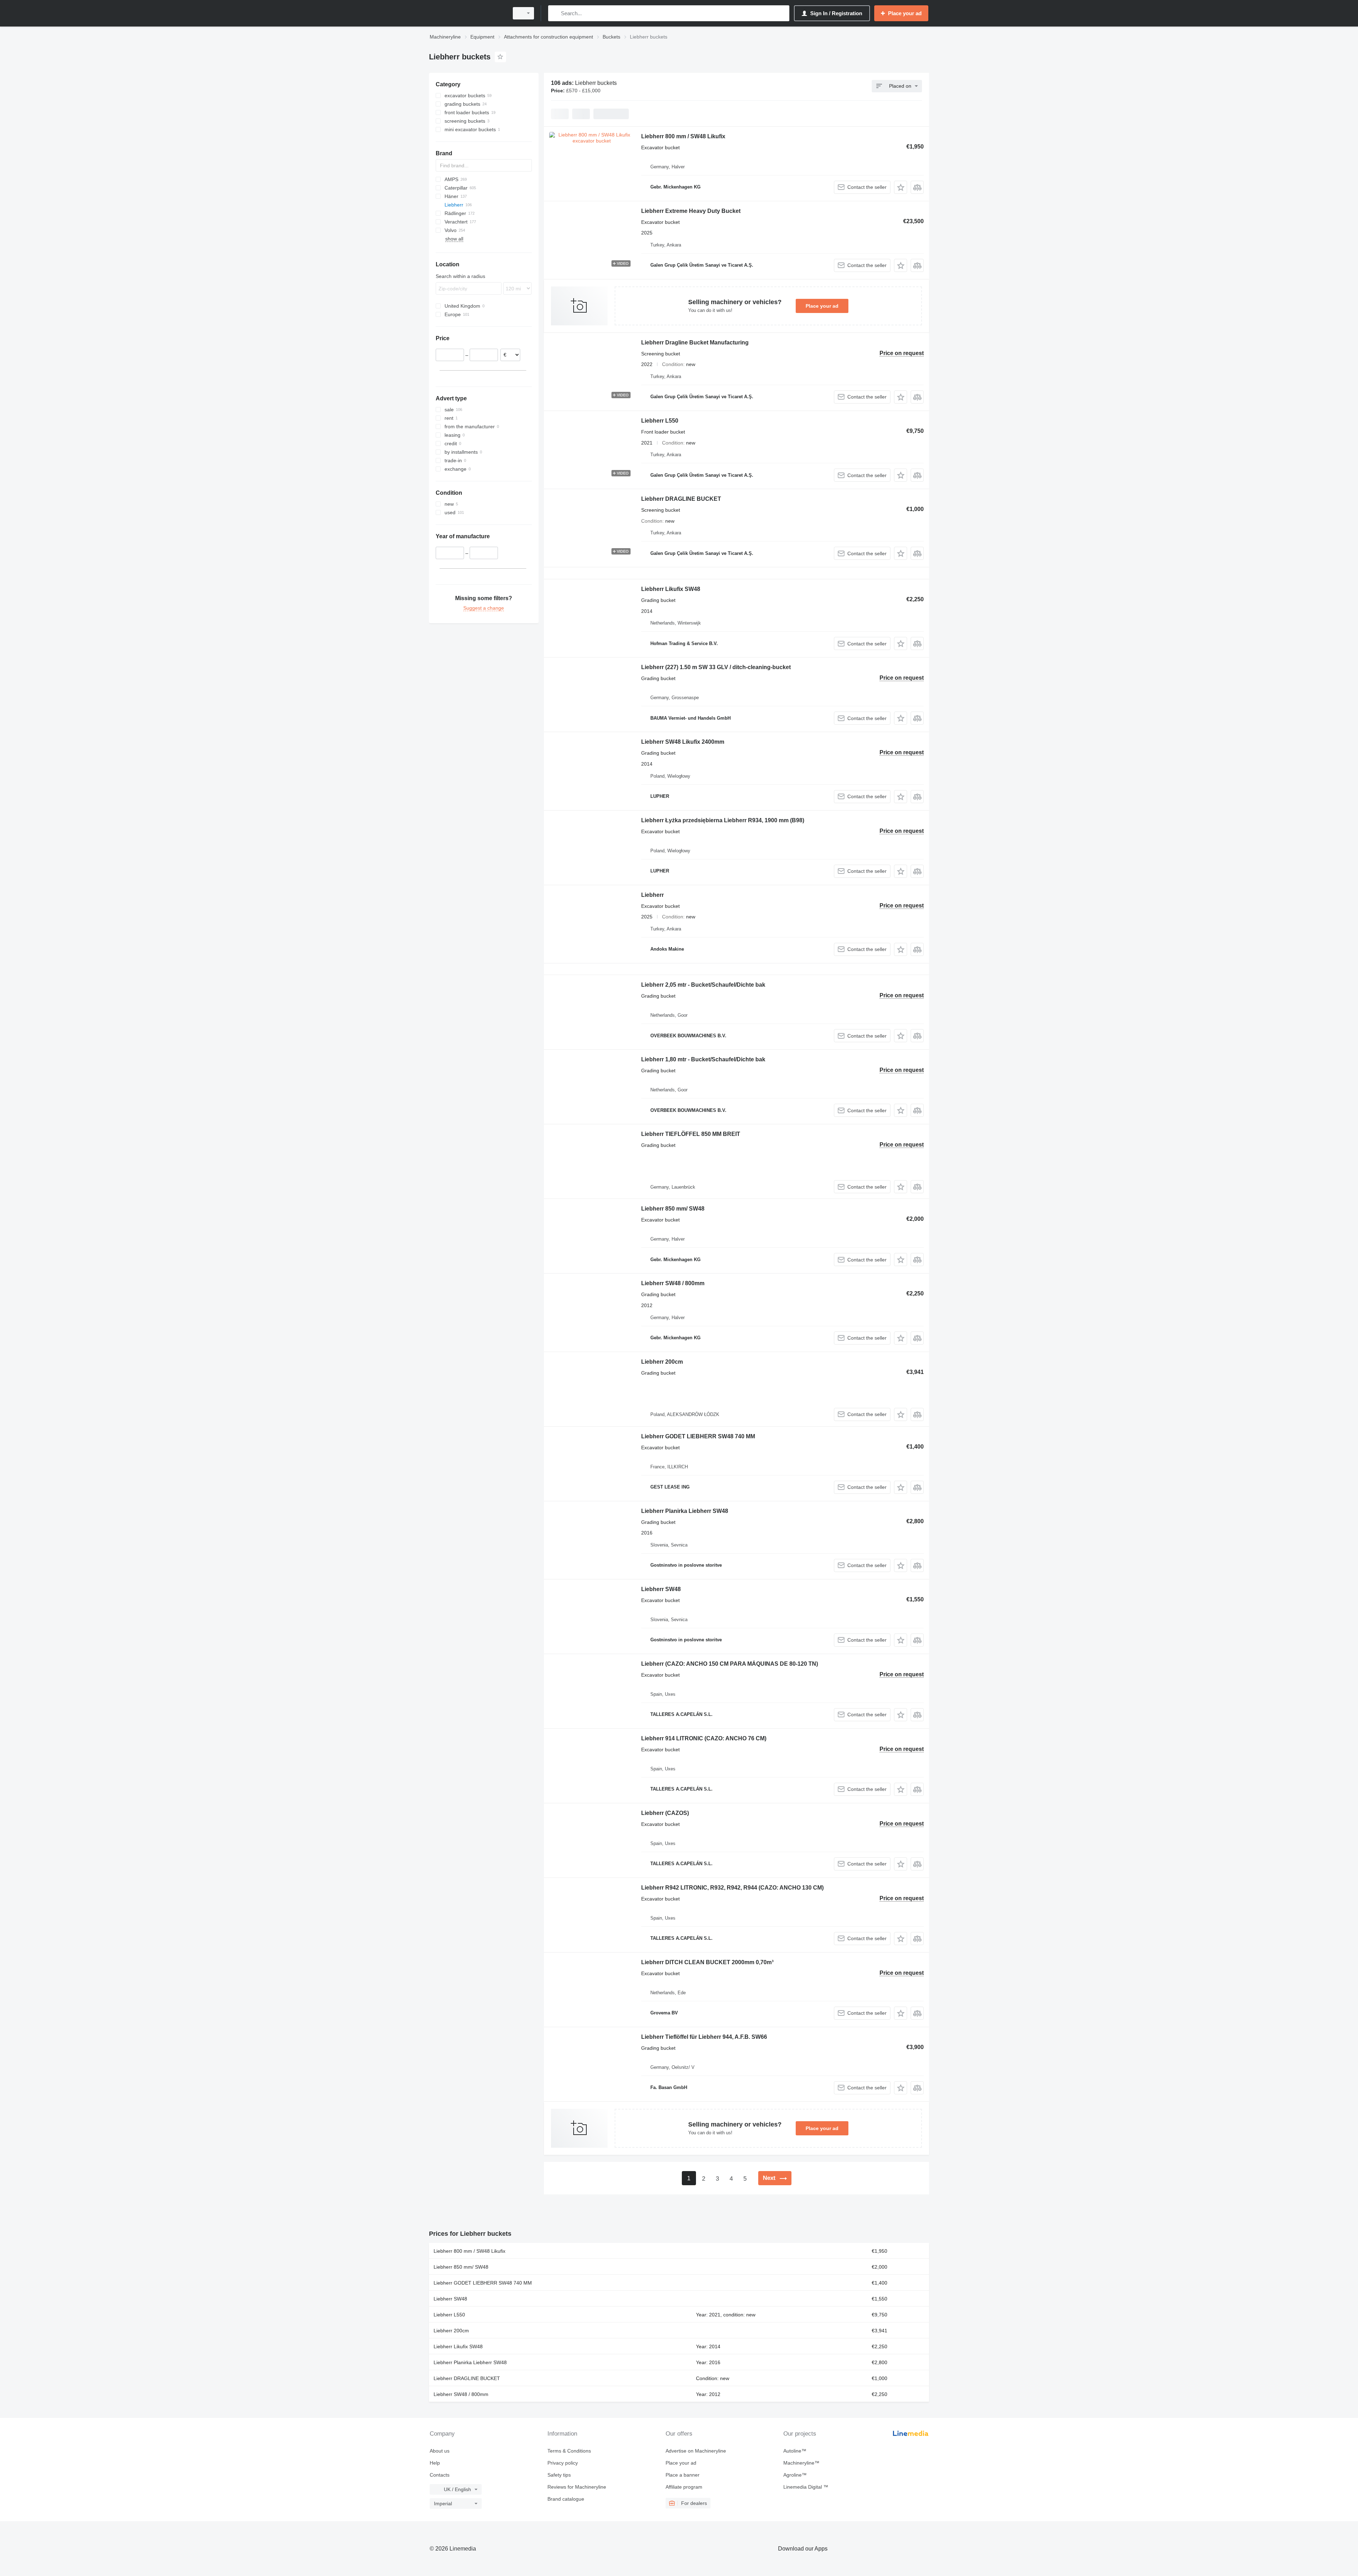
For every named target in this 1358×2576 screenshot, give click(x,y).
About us (440, 2451)
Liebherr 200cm (662, 1362)
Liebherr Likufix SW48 (671, 589)
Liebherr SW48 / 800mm (673, 1283)
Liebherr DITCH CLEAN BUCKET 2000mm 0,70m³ (707, 1962)
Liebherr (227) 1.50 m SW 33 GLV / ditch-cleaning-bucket (716, 667)
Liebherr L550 (660, 421)
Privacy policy (563, 2463)
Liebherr (652, 895)
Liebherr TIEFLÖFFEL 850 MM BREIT (691, 1134)
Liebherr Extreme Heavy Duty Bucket (691, 211)
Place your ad (822, 306)
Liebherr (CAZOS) (665, 1813)
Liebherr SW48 (661, 1589)
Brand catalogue (566, 2499)
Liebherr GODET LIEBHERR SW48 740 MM (698, 1436)
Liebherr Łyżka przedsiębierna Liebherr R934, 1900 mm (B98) (723, 820)
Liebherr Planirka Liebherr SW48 (685, 1511)
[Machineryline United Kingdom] (467, 13)
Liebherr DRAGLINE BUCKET (681, 499)
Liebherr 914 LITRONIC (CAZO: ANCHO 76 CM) (704, 1738)
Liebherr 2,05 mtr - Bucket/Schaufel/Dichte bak (703, 985)
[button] (901, 187)
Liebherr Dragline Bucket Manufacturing (695, 343)
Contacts (440, 2475)
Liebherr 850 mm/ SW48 (673, 1209)
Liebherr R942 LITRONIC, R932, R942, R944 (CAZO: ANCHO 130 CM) (732, 1888)
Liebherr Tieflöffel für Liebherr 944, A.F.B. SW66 (704, 2037)
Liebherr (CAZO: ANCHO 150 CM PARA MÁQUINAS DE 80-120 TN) (730, 1664)
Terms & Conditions (569, 2451)
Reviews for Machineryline (577, 2487)
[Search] (555, 13)
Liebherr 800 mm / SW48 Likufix (683, 136)
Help (435, 2463)
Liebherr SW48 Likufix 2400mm (683, 742)
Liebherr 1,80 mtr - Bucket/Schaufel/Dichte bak (703, 1059)
